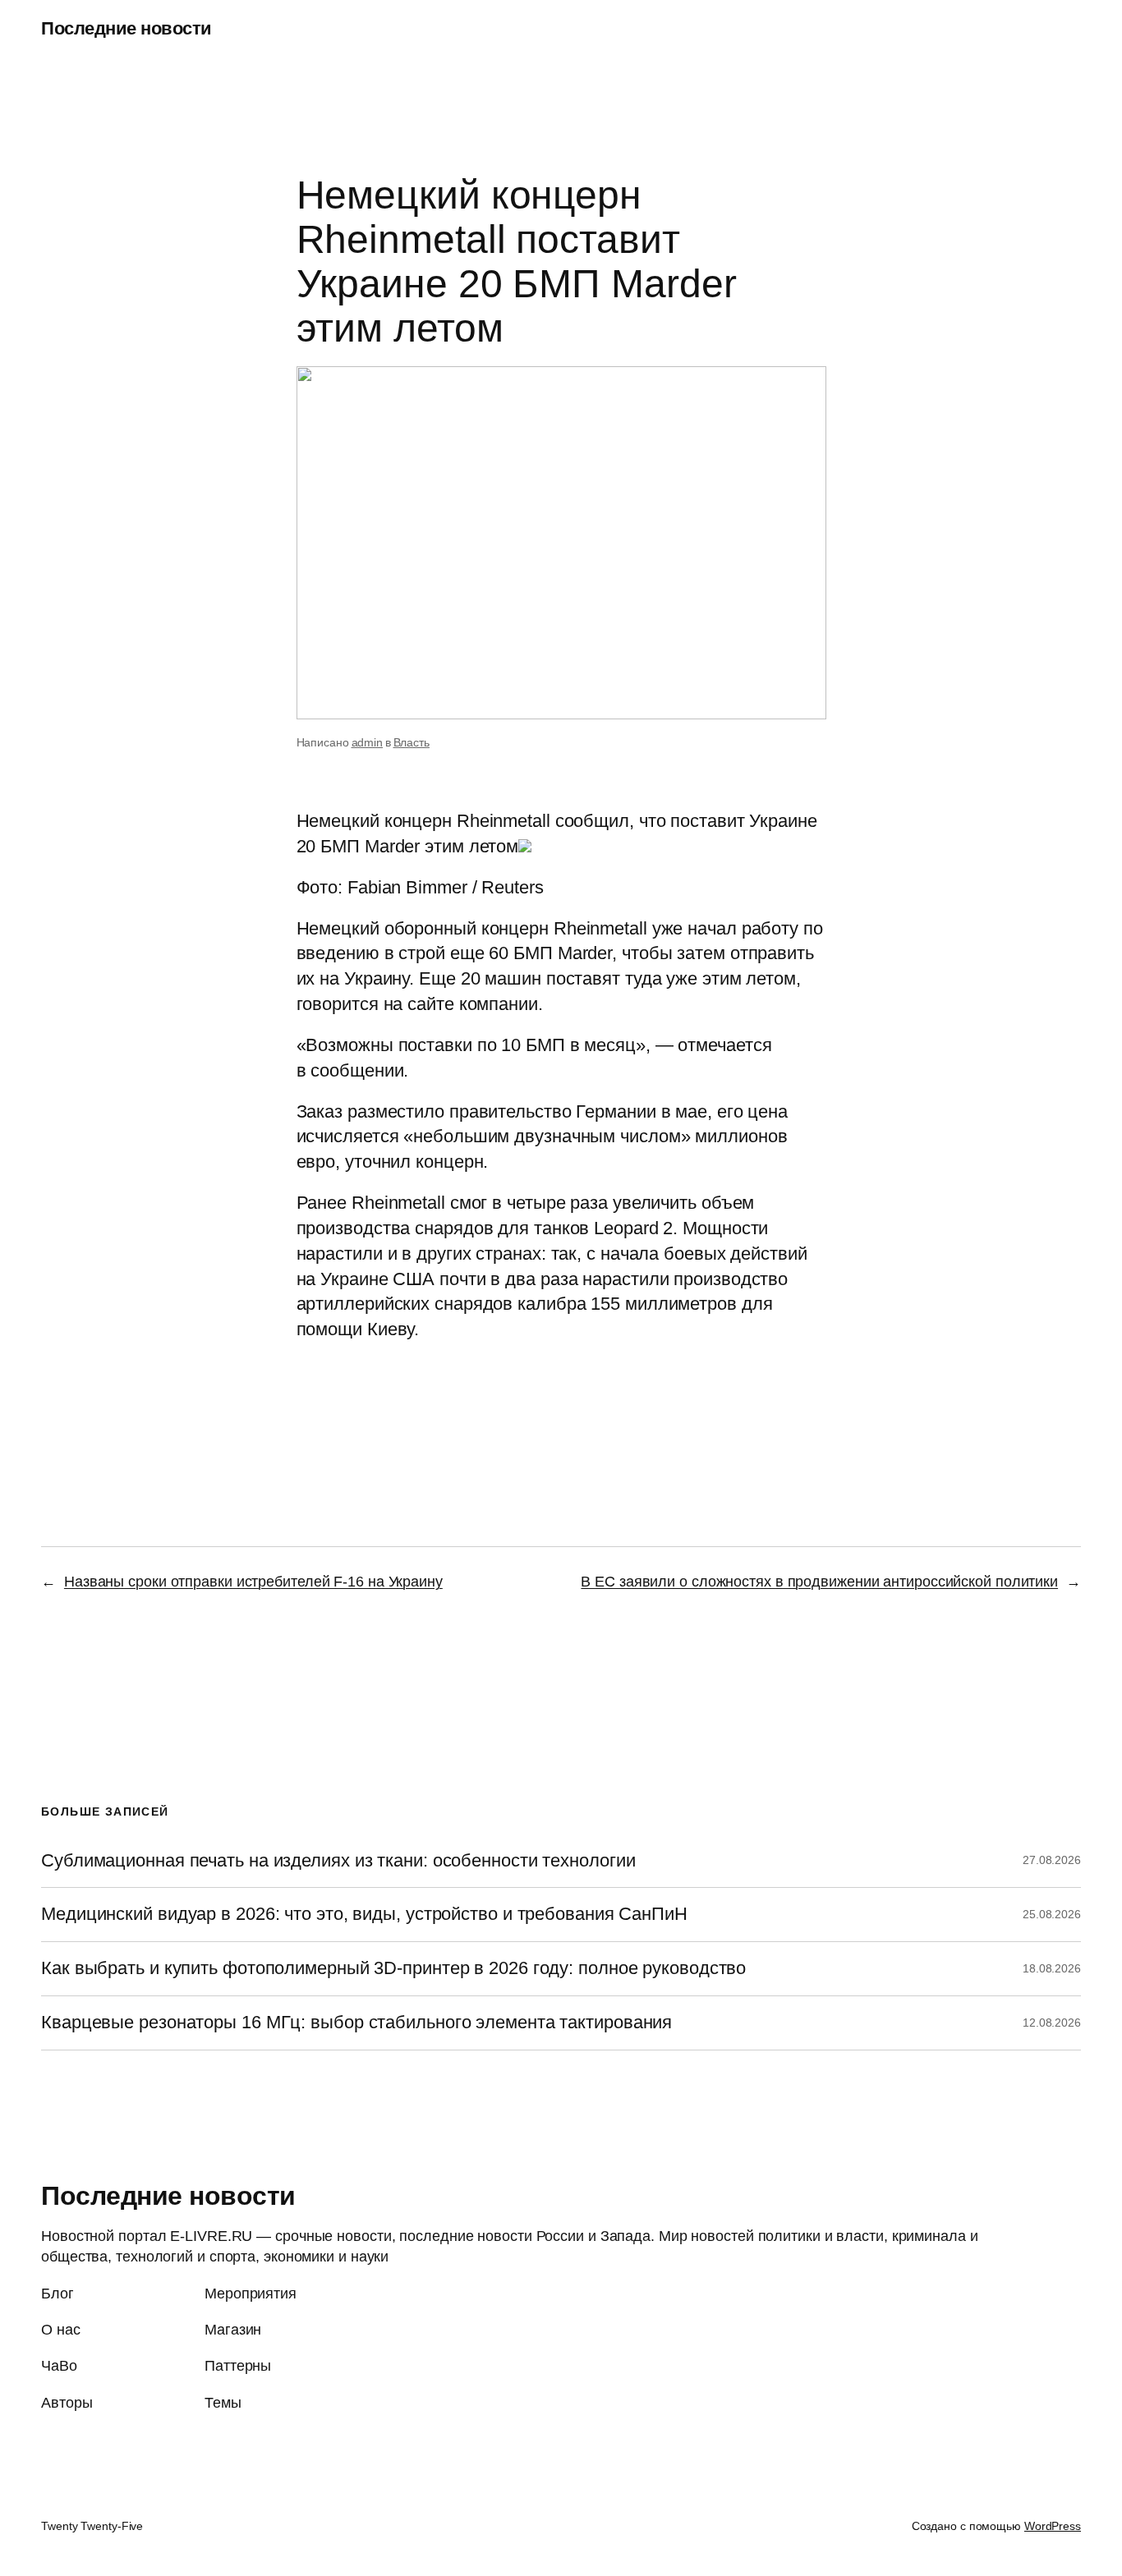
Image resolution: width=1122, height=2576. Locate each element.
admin (368, 742)
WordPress (1053, 2526)
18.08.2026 (1052, 1968)
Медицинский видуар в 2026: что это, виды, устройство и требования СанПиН (364, 1914)
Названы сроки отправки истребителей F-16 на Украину (253, 1582)
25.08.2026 (1052, 1914)
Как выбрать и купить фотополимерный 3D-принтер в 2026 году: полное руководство (393, 1968)
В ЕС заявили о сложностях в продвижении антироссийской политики (819, 1582)
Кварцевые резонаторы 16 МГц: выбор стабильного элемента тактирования (356, 2023)
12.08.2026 (1052, 2023)
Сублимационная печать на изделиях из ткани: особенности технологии (338, 1861)
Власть (412, 742)
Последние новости (126, 28)
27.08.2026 (1052, 1860)
